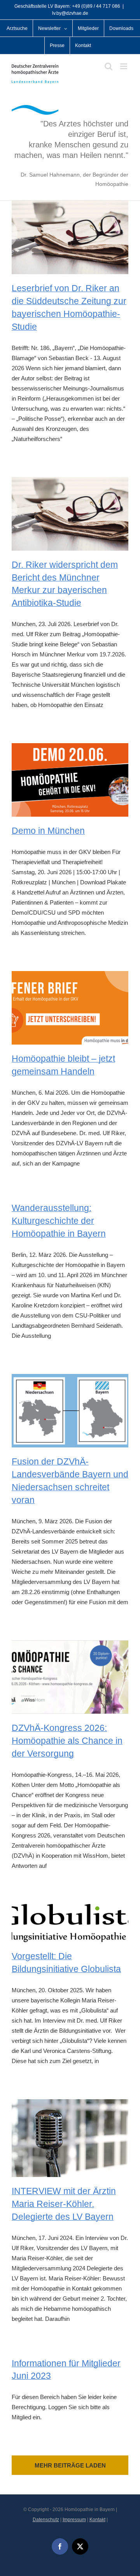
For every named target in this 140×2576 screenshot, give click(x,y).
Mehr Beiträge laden (70, 2465)
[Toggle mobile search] (108, 66)
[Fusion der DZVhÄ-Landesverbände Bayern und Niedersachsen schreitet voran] (70, 1411)
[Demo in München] (70, 780)
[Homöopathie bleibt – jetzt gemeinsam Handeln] (70, 1008)
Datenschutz (46, 2520)
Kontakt (97, 2520)
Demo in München (48, 831)
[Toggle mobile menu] (124, 66)
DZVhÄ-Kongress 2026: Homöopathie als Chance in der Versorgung (67, 1741)
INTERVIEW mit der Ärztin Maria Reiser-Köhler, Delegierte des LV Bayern (64, 2204)
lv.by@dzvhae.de (70, 13)
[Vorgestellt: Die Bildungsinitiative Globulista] (70, 1923)
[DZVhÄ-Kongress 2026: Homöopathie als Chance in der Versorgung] (70, 1677)
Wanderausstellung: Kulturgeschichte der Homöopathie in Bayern (59, 1221)
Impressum (74, 2520)
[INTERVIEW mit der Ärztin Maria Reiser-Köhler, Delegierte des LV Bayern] (70, 2138)
